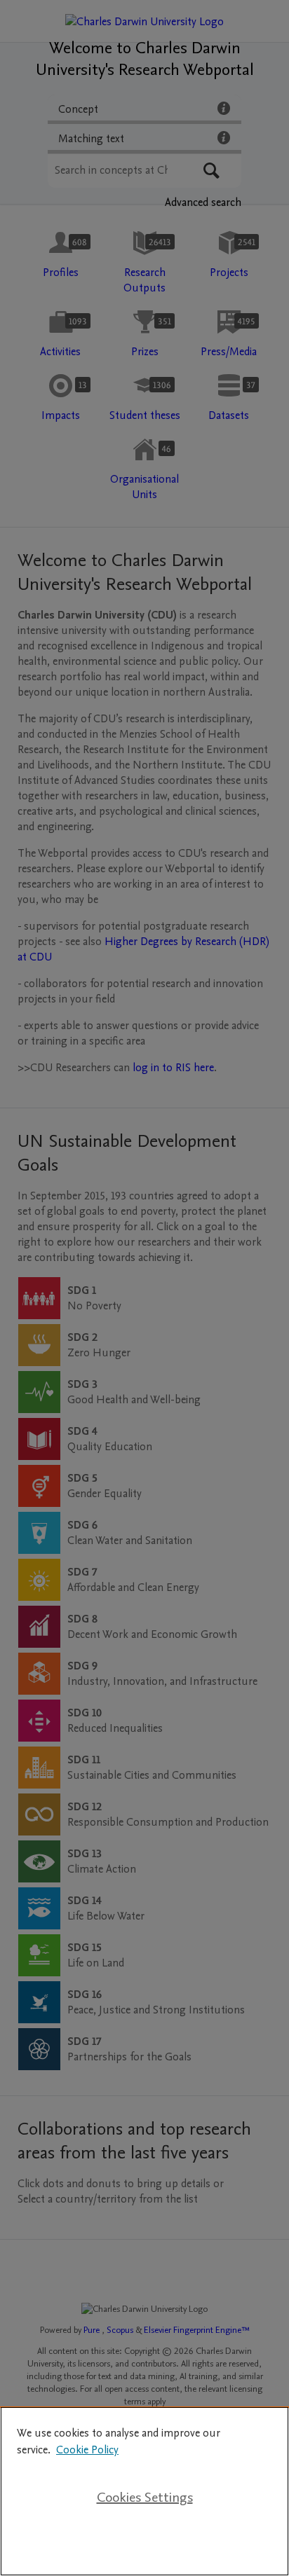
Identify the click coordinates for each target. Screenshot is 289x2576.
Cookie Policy (87, 2450)
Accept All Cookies (144, 2542)
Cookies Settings (145, 2498)
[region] (144, 2491)
